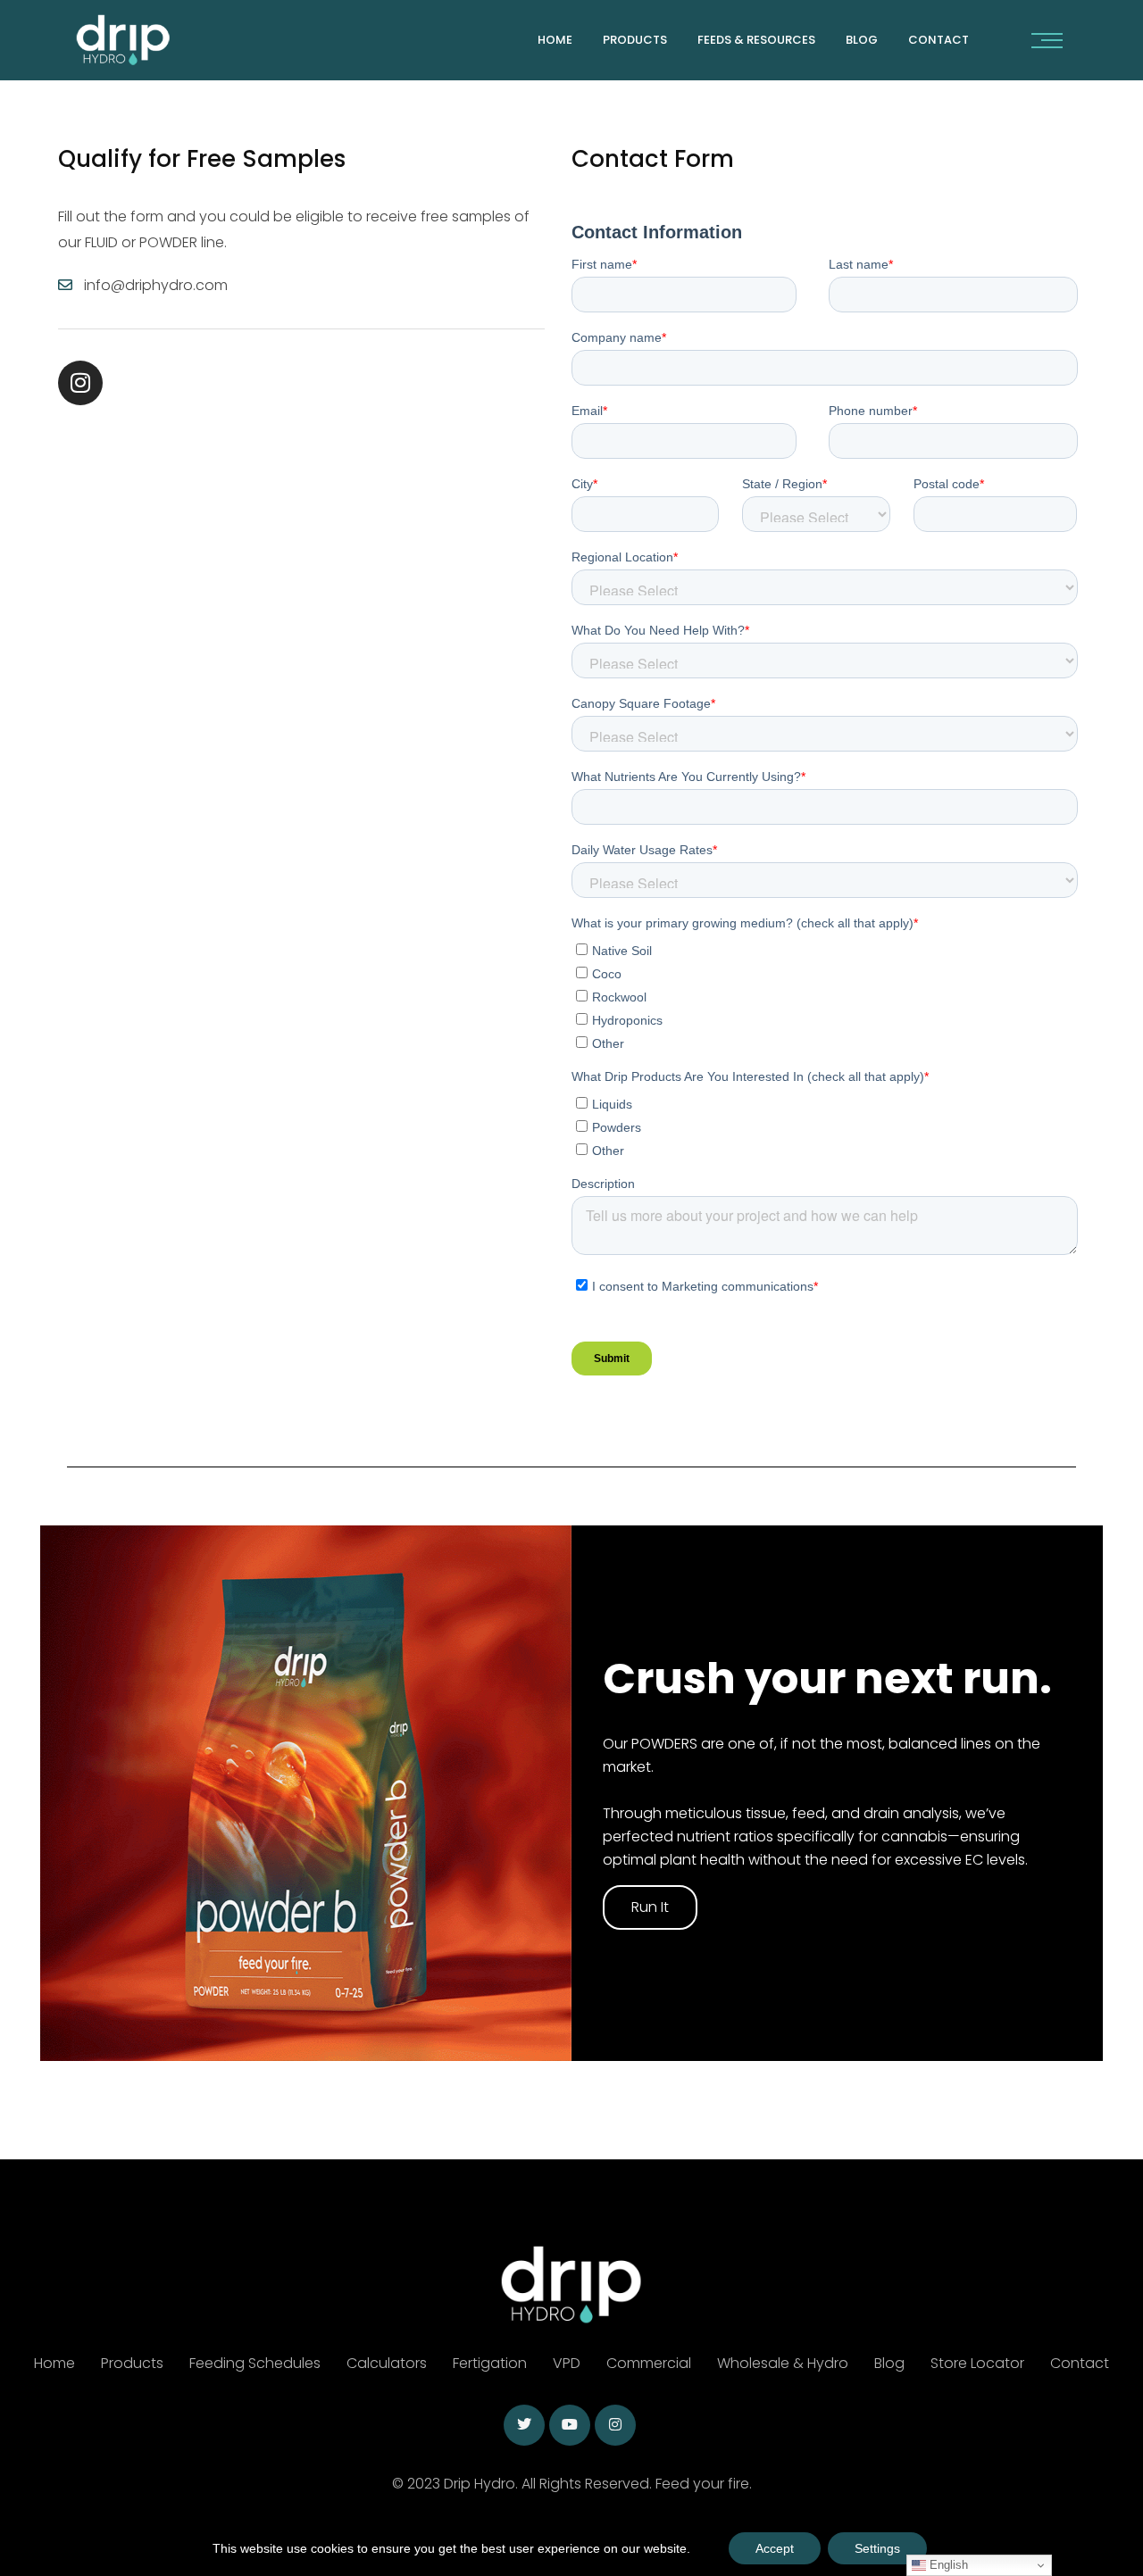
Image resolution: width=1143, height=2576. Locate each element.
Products (635, 40)
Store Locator (977, 2363)
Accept (775, 2548)
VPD (567, 2363)
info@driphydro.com (156, 285)
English (947, 2565)
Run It (650, 1907)
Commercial (649, 2363)
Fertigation (490, 2363)
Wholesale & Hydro (783, 2363)
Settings (877, 2548)
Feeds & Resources (756, 40)
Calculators (387, 2363)
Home (555, 40)
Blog (862, 40)
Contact (1080, 2363)
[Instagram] (80, 383)
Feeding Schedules (255, 2363)
